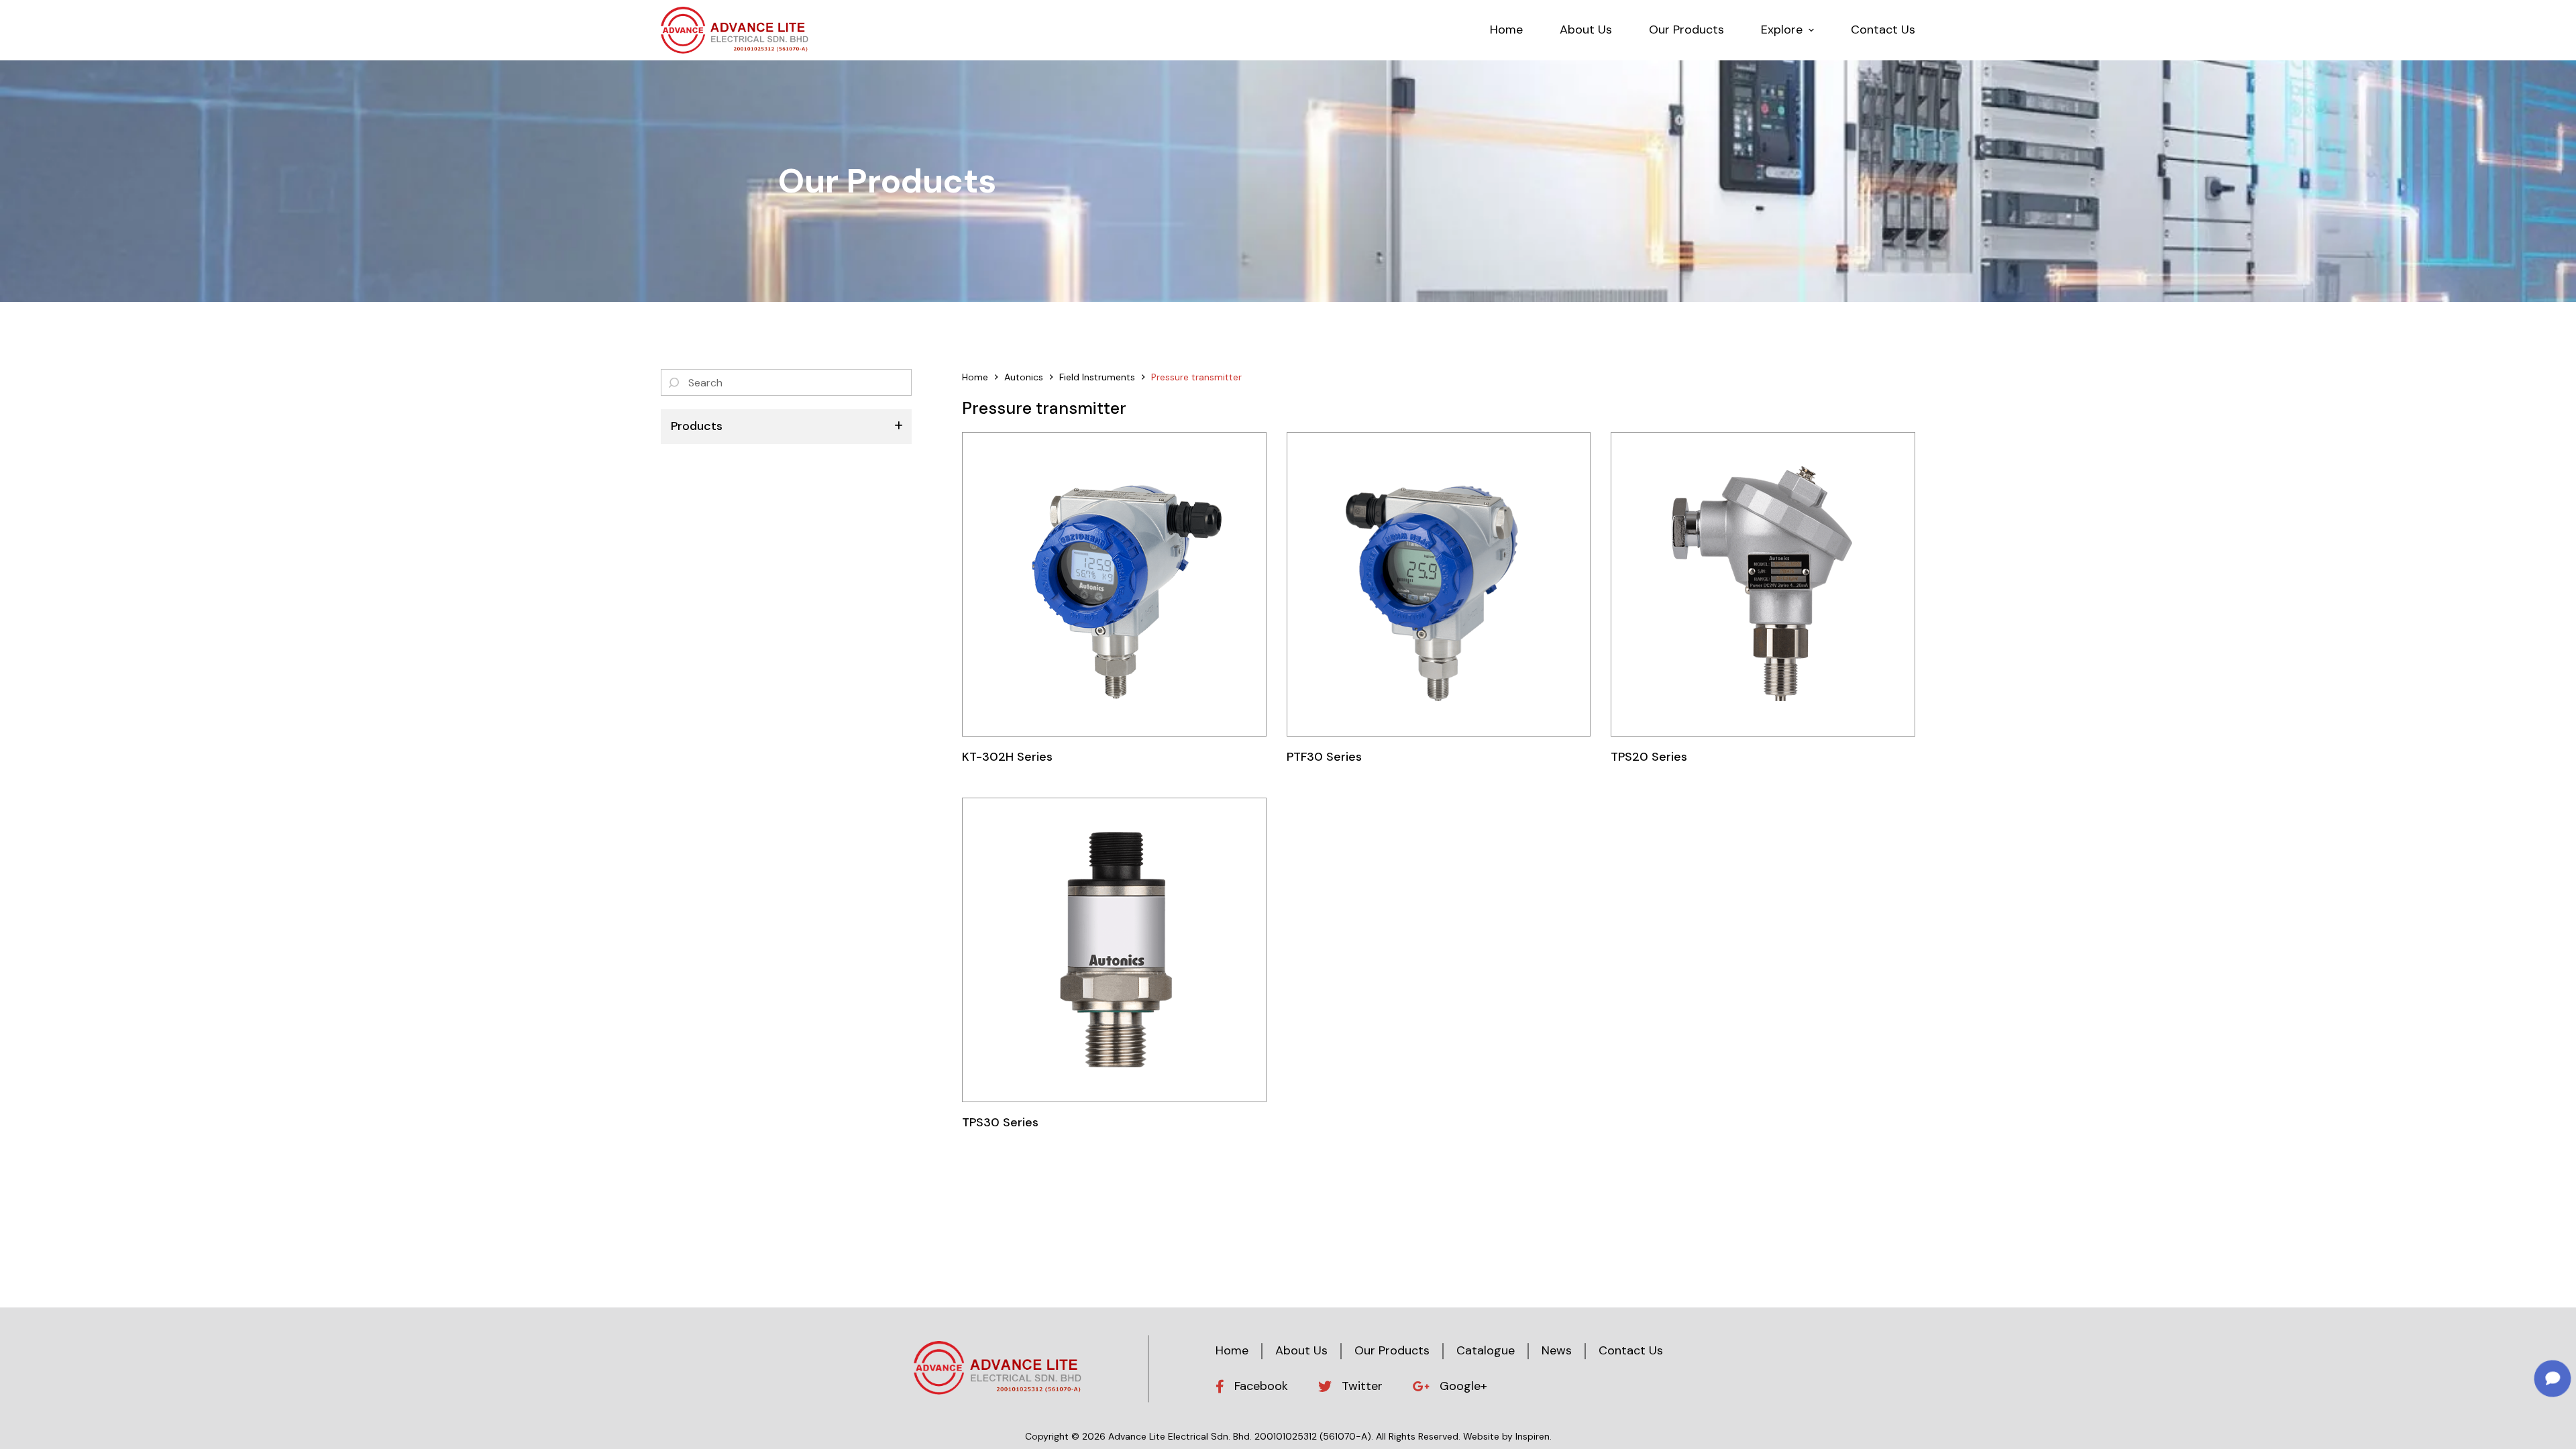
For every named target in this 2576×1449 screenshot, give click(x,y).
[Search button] (674, 382)
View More (1114, 584)
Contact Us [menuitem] (1883, 30)
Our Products (1392, 1350)
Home (1232, 1350)
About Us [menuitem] (1586, 30)
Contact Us (1631, 1350)
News (1557, 1350)
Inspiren (1533, 1436)
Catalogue (1486, 1350)
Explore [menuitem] (1782, 30)
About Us (1301, 1350)
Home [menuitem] (1506, 30)
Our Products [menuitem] (1686, 30)
